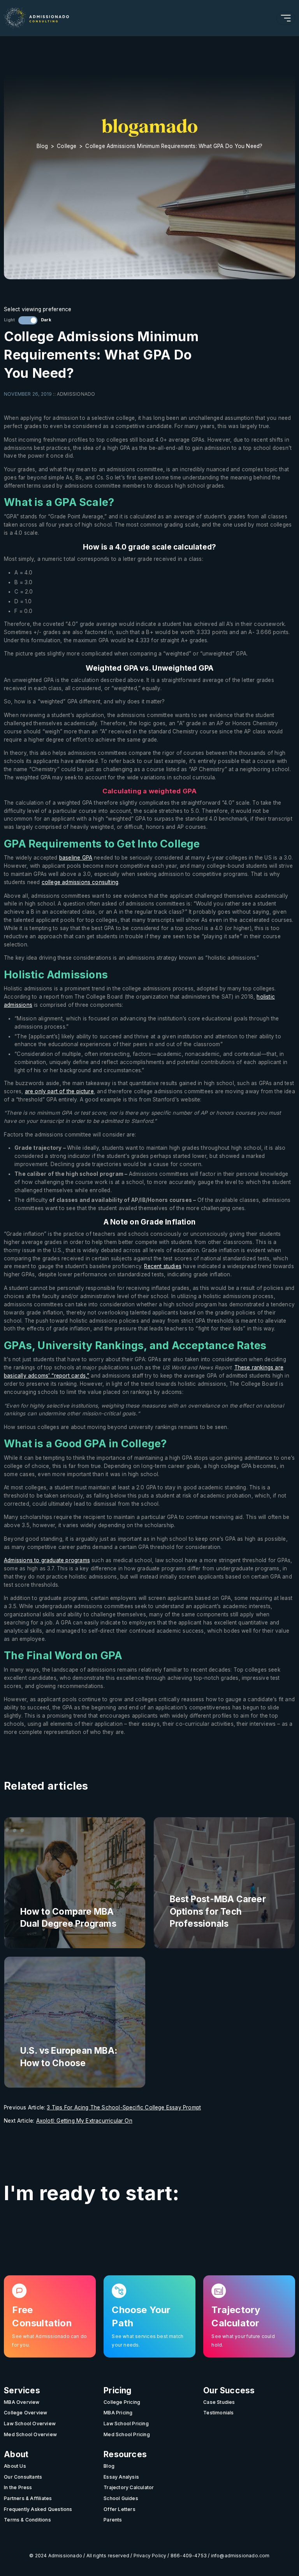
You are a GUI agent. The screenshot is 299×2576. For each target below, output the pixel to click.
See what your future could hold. (243, 2341)
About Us (15, 2466)
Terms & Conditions (27, 2520)
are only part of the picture (59, 1091)
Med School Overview (30, 2434)
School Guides (121, 2498)
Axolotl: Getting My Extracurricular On (84, 2121)
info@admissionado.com (240, 2556)
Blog (42, 146)
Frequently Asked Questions (38, 2509)
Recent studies (163, 1266)
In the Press (18, 2487)
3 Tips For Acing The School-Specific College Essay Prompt (124, 2107)
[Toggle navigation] (286, 18)
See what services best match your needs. (148, 2341)
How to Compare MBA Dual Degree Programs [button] (68, 1917)
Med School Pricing (127, 2434)
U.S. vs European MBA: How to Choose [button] (69, 2056)
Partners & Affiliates (28, 2498)
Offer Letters (120, 2509)
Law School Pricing (126, 2424)
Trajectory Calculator (129, 2487)
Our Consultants (23, 2477)
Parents (113, 2520)
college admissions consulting (80, 882)
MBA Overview (22, 2402)
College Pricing (122, 2402)
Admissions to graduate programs (47, 1560)
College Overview (26, 2413)
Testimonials (219, 2413)
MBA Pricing (118, 2413)
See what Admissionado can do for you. (49, 2341)
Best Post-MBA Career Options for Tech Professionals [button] (218, 1911)
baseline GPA (76, 858)
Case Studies (219, 2402)
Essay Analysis (121, 2477)
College (67, 146)
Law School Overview (30, 2424)
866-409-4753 (189, 2556)
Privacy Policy (150, 2556)
